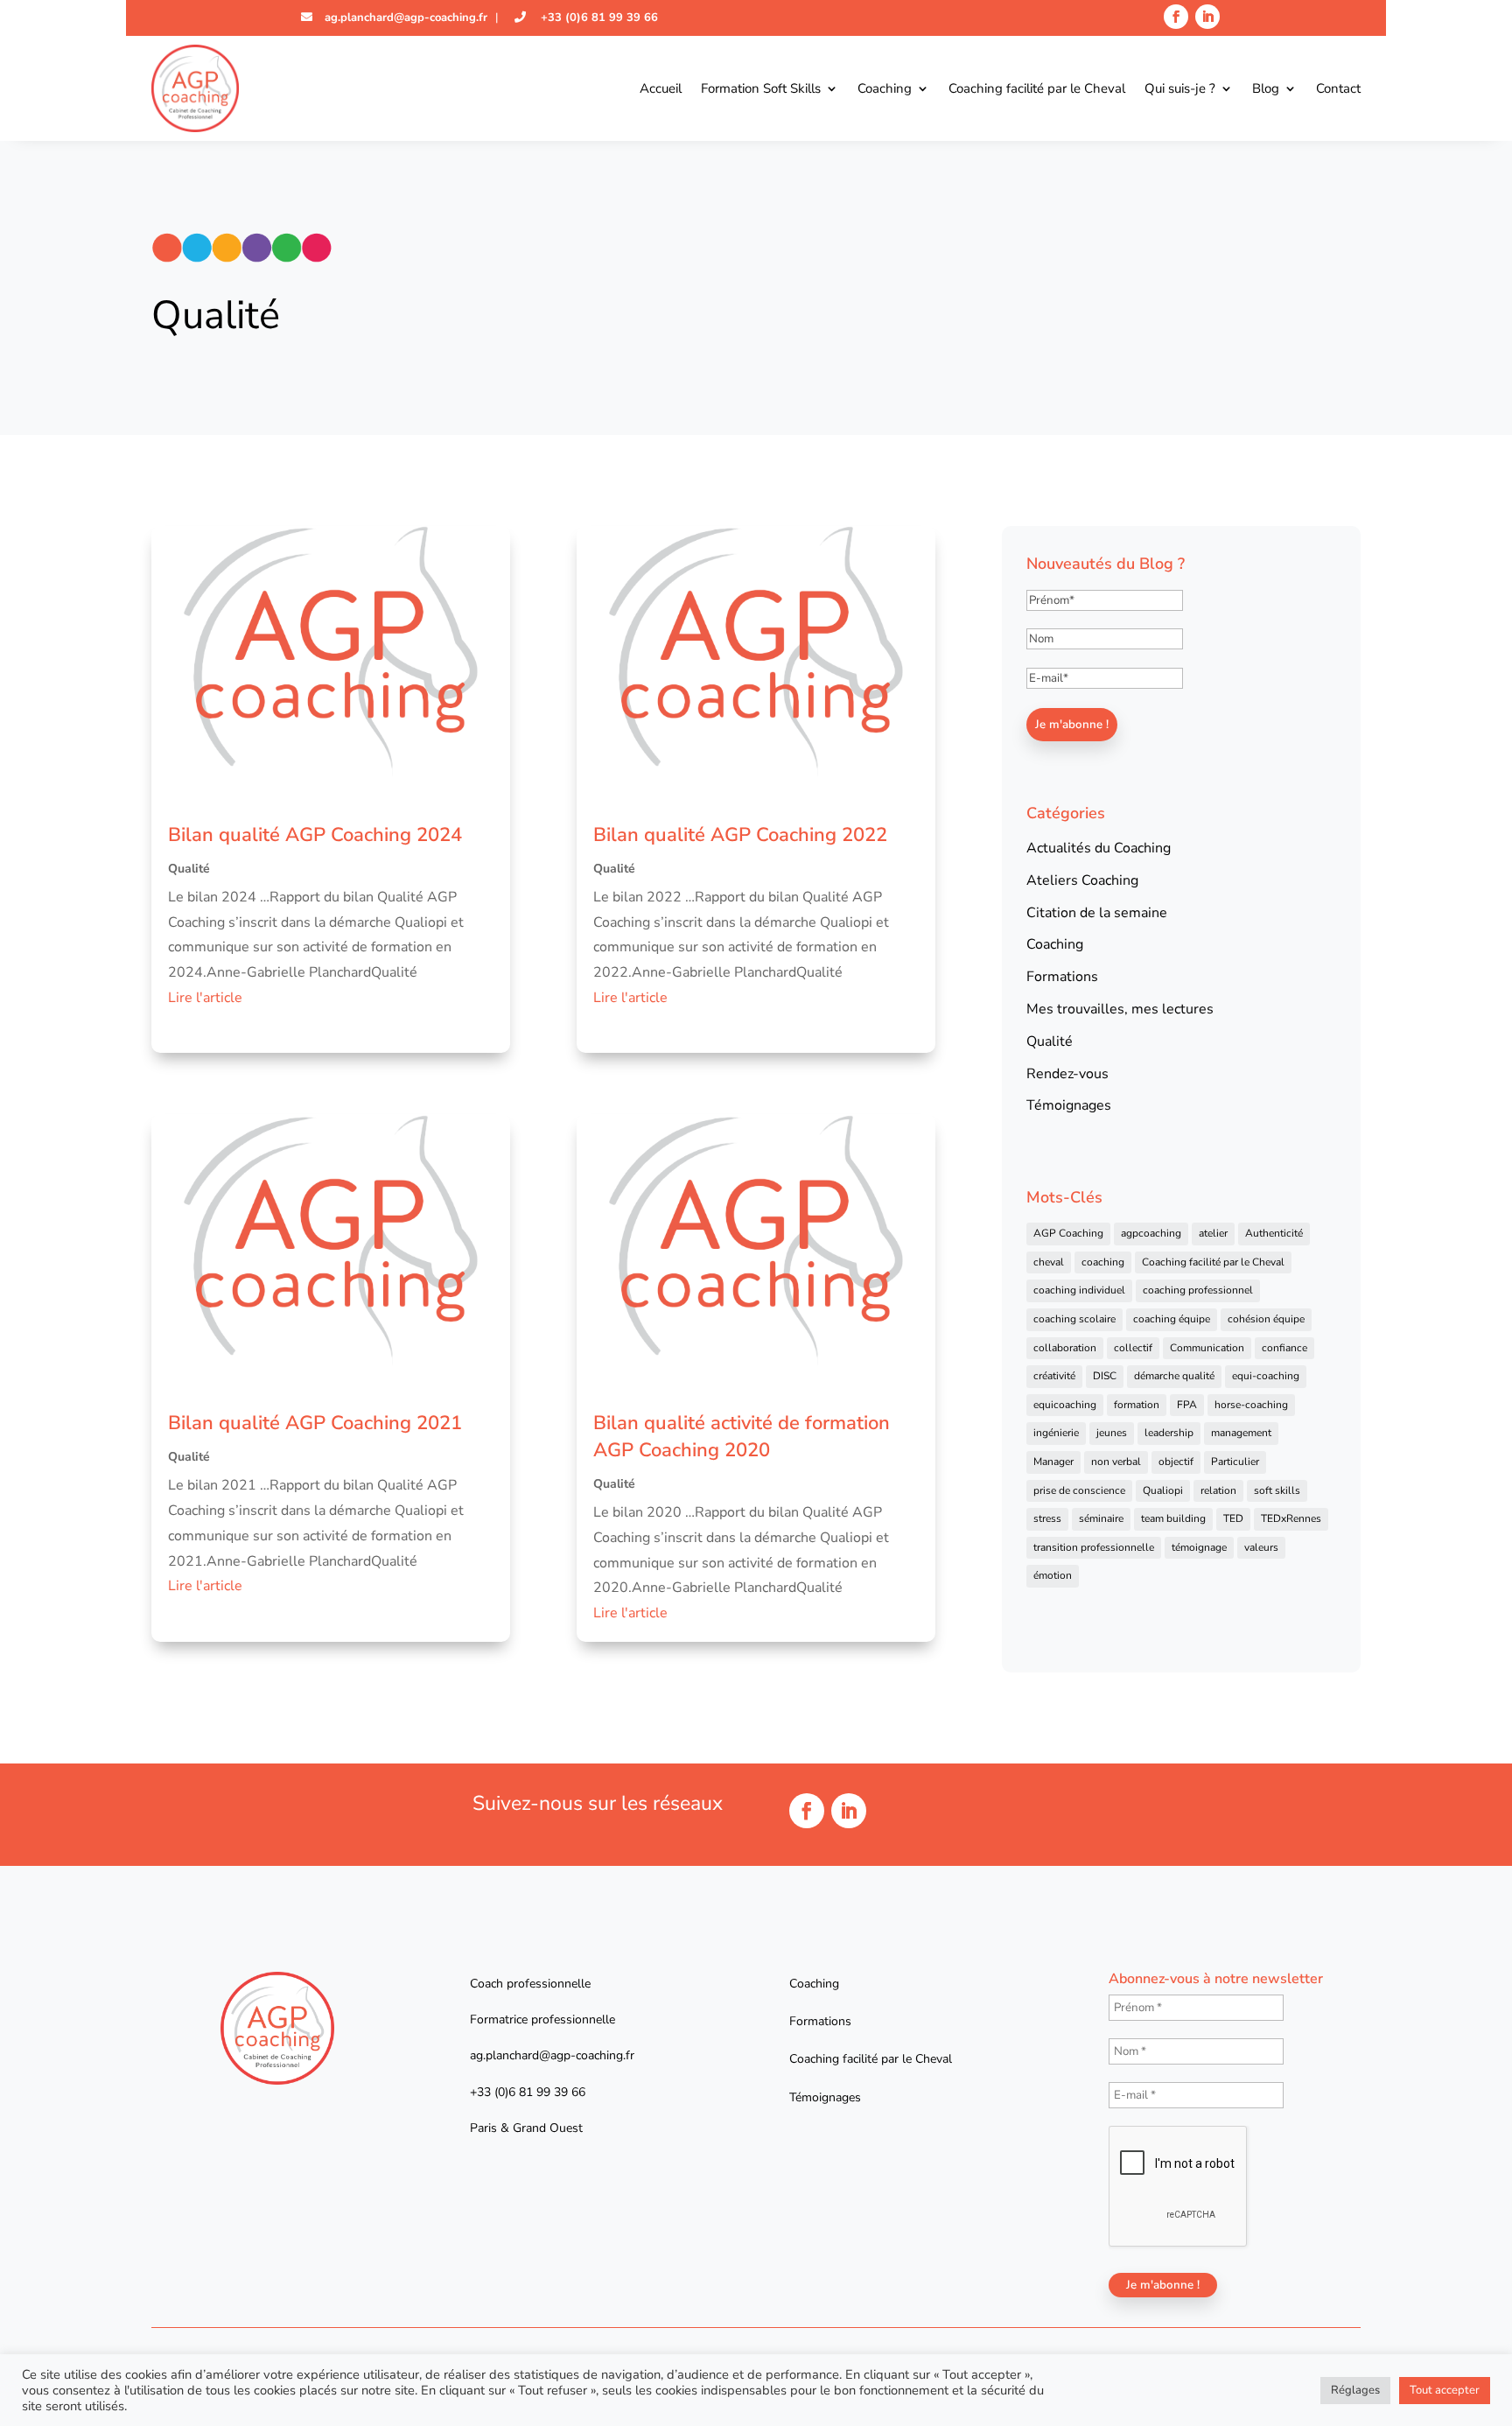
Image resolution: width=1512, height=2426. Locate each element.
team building (1173, 1518)
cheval (1049, 1262)
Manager (1053, 1462)
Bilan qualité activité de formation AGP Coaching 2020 (742, 1437)
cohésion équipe (1266, 1319)
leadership (1169, 1433)
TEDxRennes (1291, 1518)
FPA (1187, 1405)
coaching (1103, 1262)
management (1241, 1433)
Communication (1207, 1348)
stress (1047, 1518)
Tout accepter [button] (1445, 2390)
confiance (1284, 1348)
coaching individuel (1079, 1290)
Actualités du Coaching (1099, 848)
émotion (1053, 1575)
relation (1218, 1490)
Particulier (1235, 1462)
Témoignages (1069, 1105)
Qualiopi (1163, 1490)
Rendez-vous (1067, 1074)
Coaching (885, 88)
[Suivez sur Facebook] (1176, 17)
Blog (1266, 88)
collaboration (1065, 1348)
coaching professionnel (1198, 1290)
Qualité (189, 869)
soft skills (1277, 1490)
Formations (1062, 977)
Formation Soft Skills (761, 88)
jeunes (1112, 1433)
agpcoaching (1151, 1233)
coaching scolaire (1074, 1319)
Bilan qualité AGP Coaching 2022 (740, 835)
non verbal (1116, 1462)
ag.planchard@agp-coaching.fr (404, 18)
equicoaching (1065, 1405)
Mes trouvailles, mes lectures (1120, 1009)
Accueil (661, 88)
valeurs (1261, 1547)
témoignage (1199, 1547)
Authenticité (1274, 1233)
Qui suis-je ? (1180, 88)
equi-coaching (1266, 1376)
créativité (1054, 1376)
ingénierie (1056, 1433)
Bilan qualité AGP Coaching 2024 (315, 835)
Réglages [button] (1355, 2390)
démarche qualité (1174, 1376)
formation (1137, 1405)
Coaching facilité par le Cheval (1037, 88)
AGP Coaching (1068, 1233)
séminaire (1101, 1518)
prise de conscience (1079, 1490)
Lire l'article (205, 998)
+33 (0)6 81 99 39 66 (598, 18)
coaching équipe (1172, 1319)
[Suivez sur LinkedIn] (1207, 17)
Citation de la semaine (1097, 913)
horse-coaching (1251, 1405)
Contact (1338, 88)
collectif (1133, 1348)
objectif (1176, 1462)
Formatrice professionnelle (542, 2019)
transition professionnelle (1094, 1547)
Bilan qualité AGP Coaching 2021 (315, 1423)
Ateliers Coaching (1082, 880)
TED (1233, 1518)
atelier (1213, 1233)
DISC (1105, 1376)
